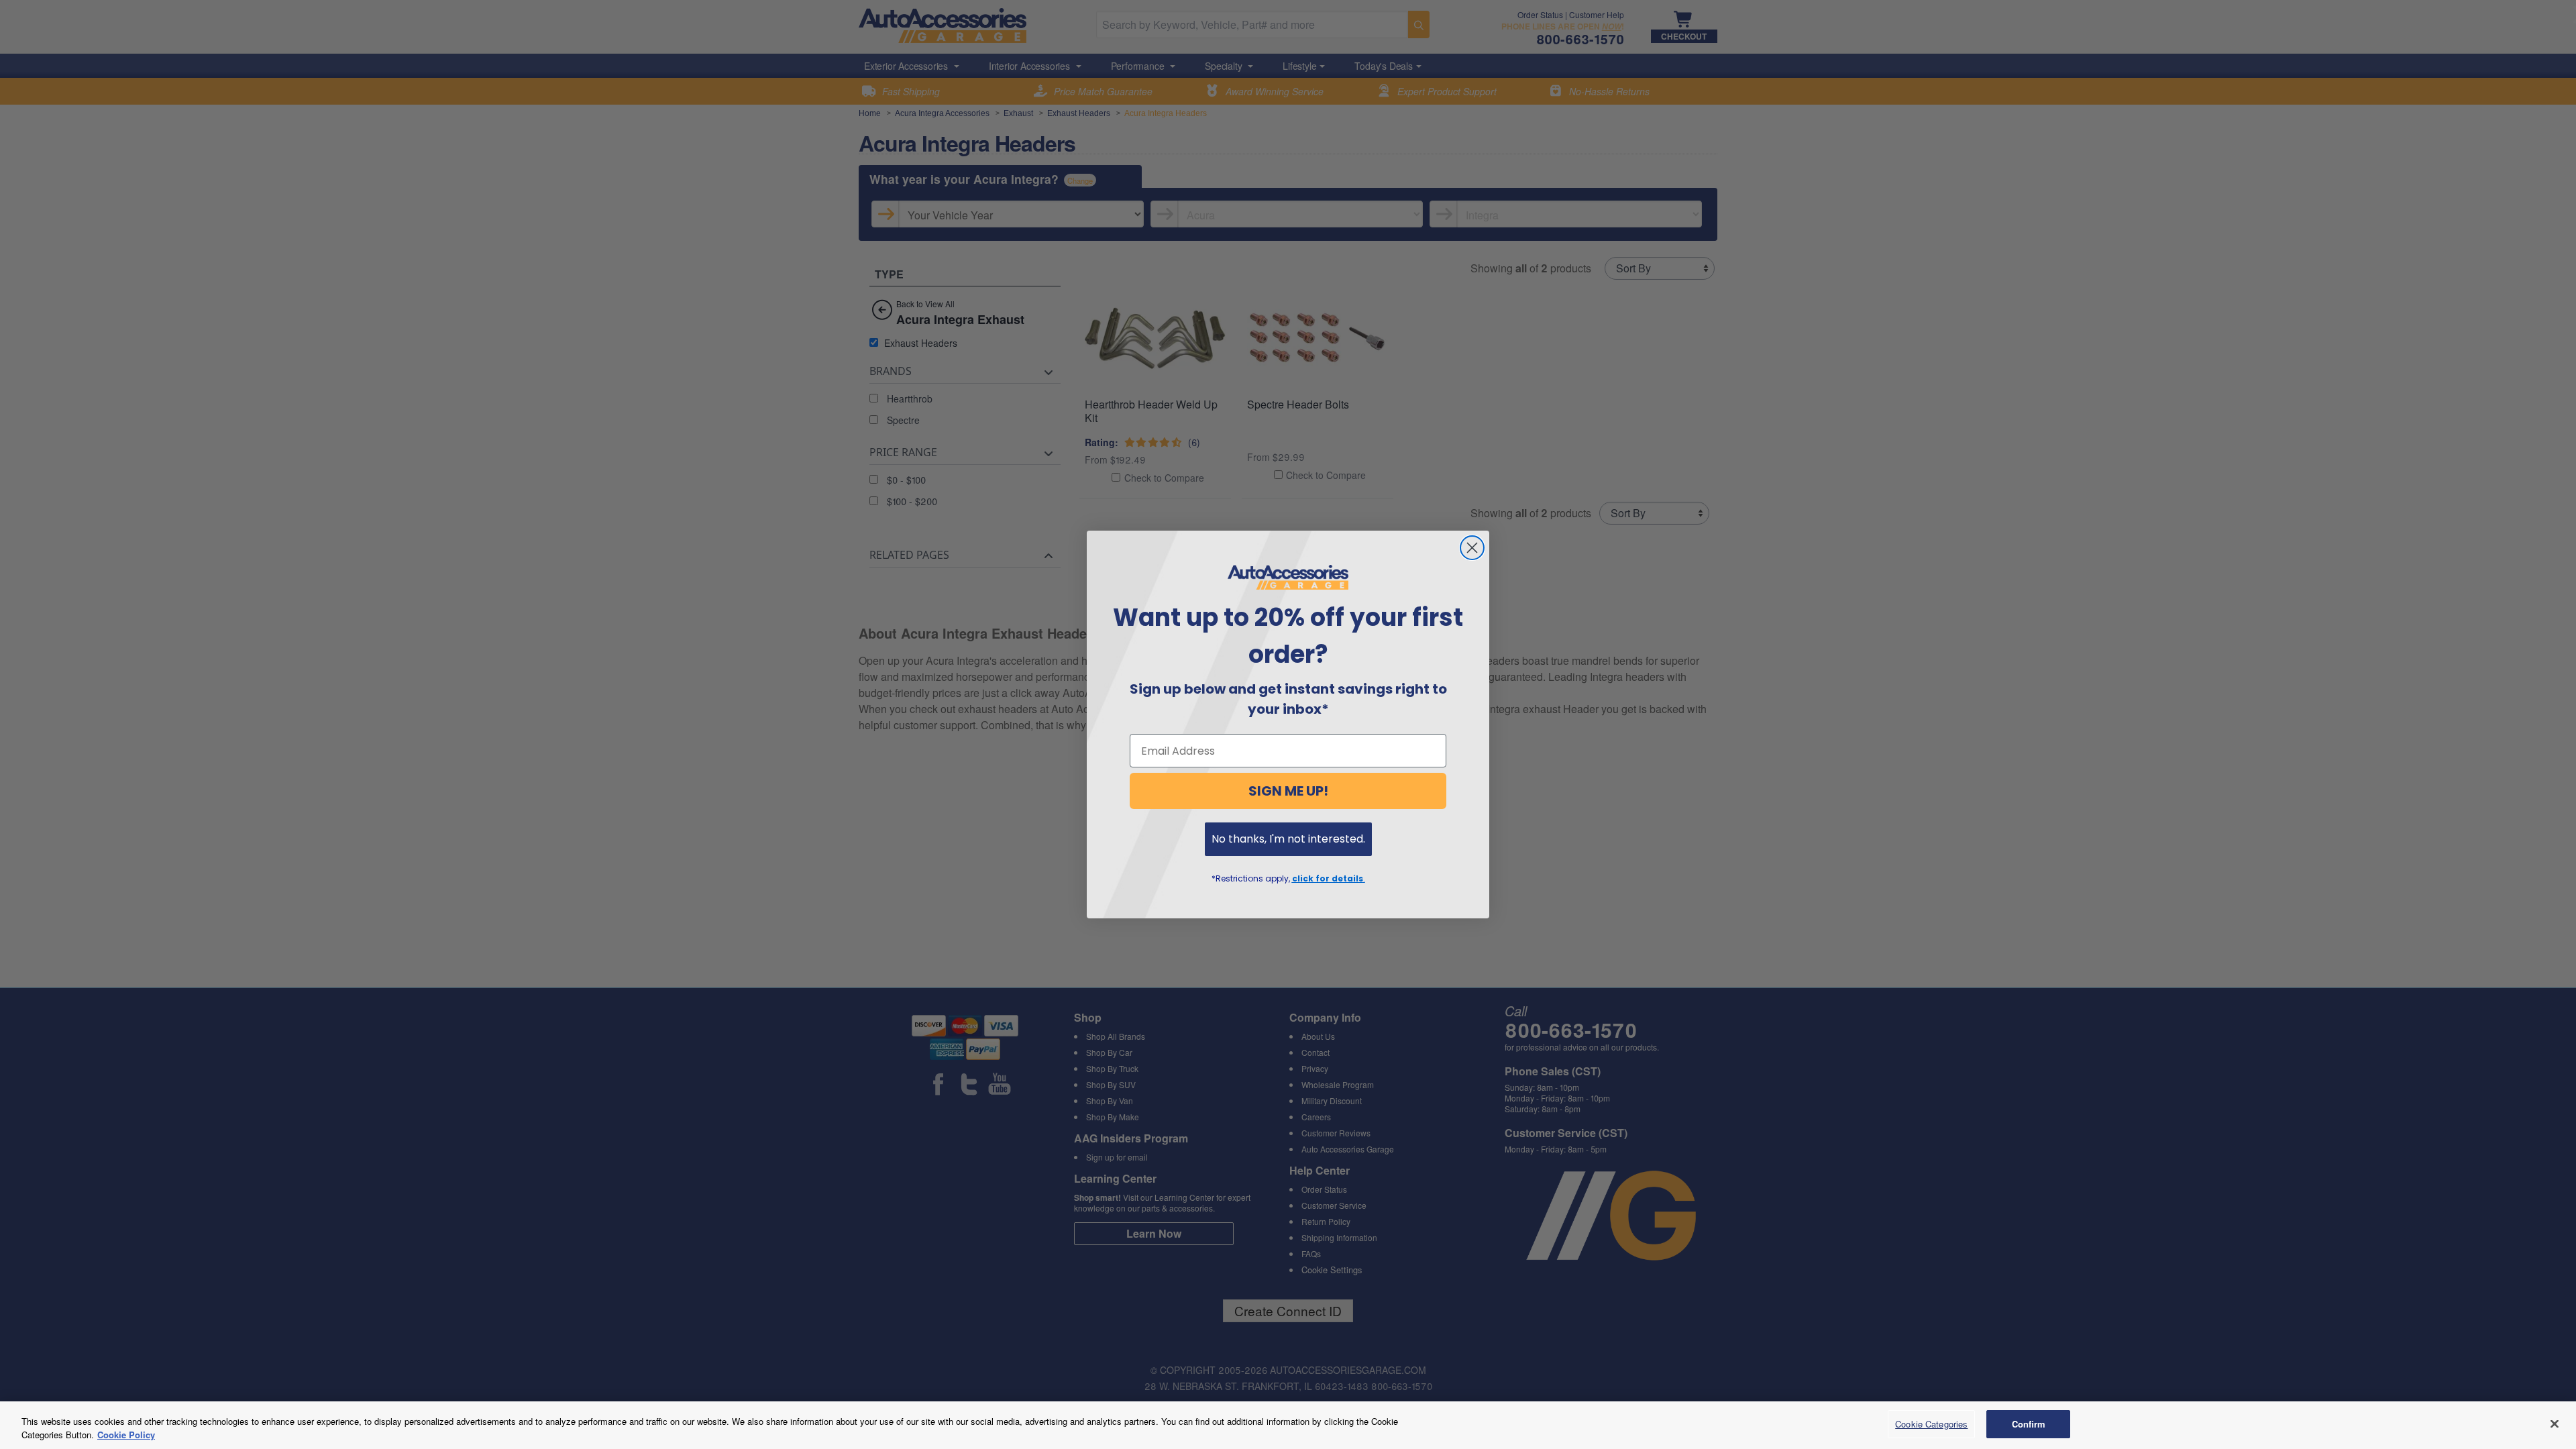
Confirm (2029, 1424)
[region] (1288, 1425)
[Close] (2555, 1424)
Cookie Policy (126, 1435)
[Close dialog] (1472, 548)
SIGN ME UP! (1288, 791)
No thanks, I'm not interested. (1288, 839)
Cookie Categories (1931, 1424)
